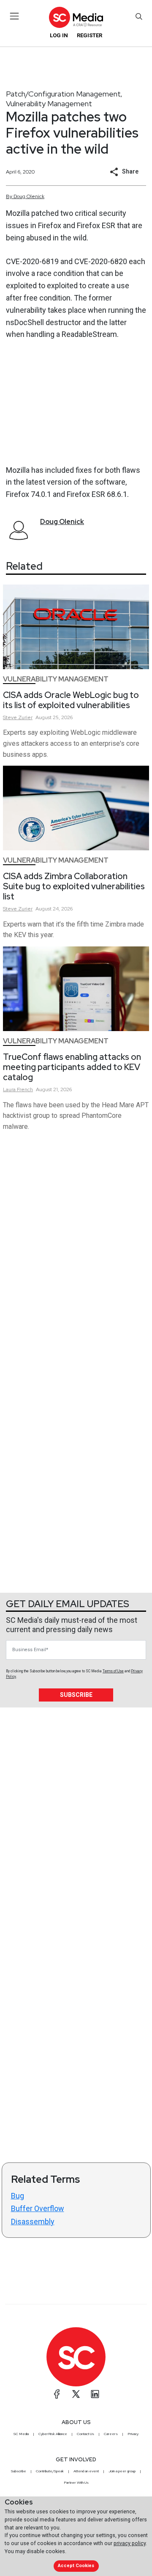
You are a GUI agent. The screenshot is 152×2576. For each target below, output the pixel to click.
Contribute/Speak (50, 2471)
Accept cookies (76, 2566)
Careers (111, 2434)
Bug (18, 2196)
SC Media (21, 2434)
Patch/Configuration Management (63, 94)
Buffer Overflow (38, 2208)
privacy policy (130, 2543)
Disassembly (33, 2222)
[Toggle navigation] (15, 16)
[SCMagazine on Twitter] (76, 2394)
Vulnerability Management (49, 103)
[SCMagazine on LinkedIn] (95, 2394)
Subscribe (76, 1695)
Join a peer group (122, 2471)
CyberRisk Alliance (53, 2434)
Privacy (133, 2434)
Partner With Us (76, 2482)
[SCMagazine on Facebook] (57, 2394)
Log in (59, 35)
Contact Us (85, 2434)
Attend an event (86, 2471)
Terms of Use (113, 1671)
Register (90, 35)
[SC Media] (76, 17)
